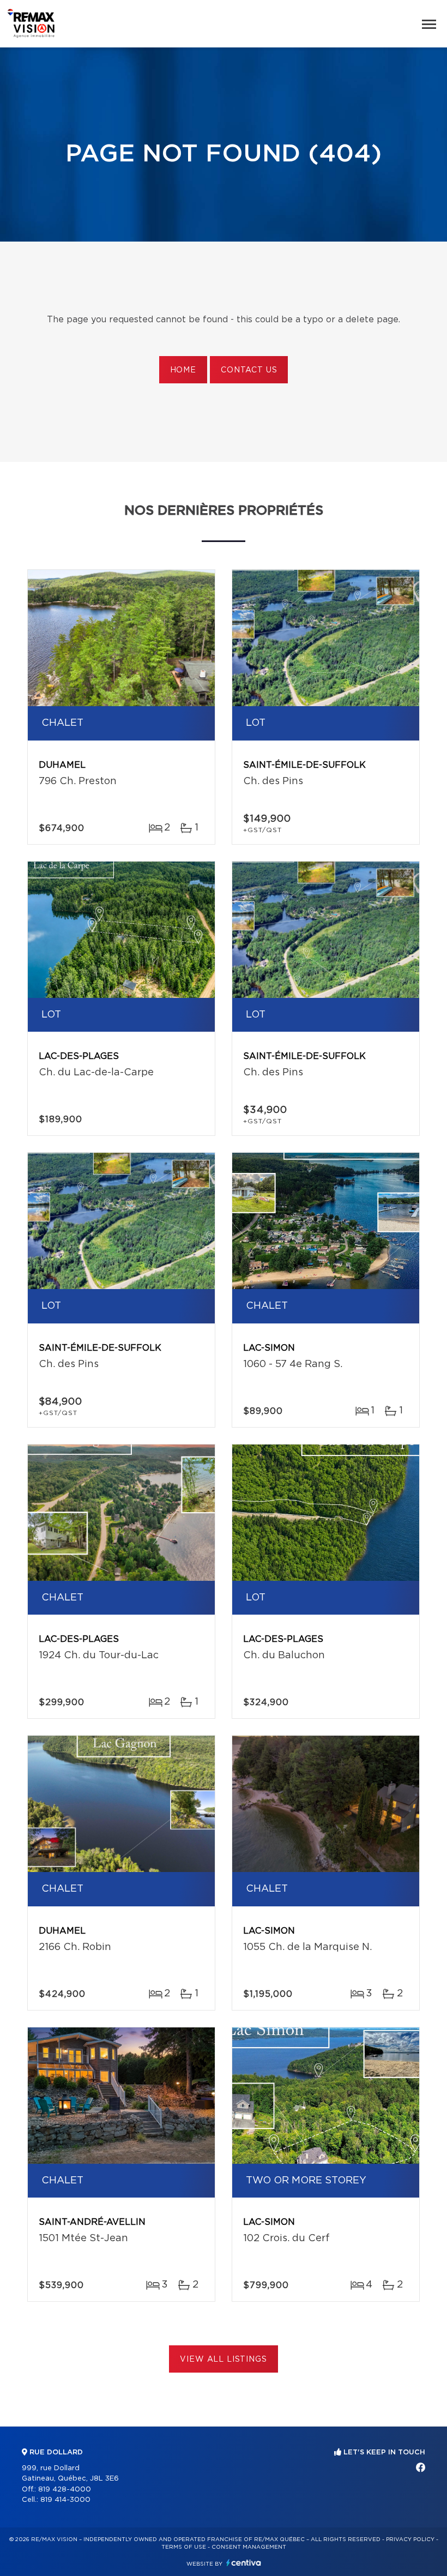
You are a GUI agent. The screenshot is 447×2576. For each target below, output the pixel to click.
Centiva (244, 2563)
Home (183, 370)
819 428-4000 (65, 2490)
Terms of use (184, 2547)
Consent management (249, 2547)
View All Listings (223, 2360)
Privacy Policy (410, 2539)
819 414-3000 (65, 2500)
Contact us (249, 370)
